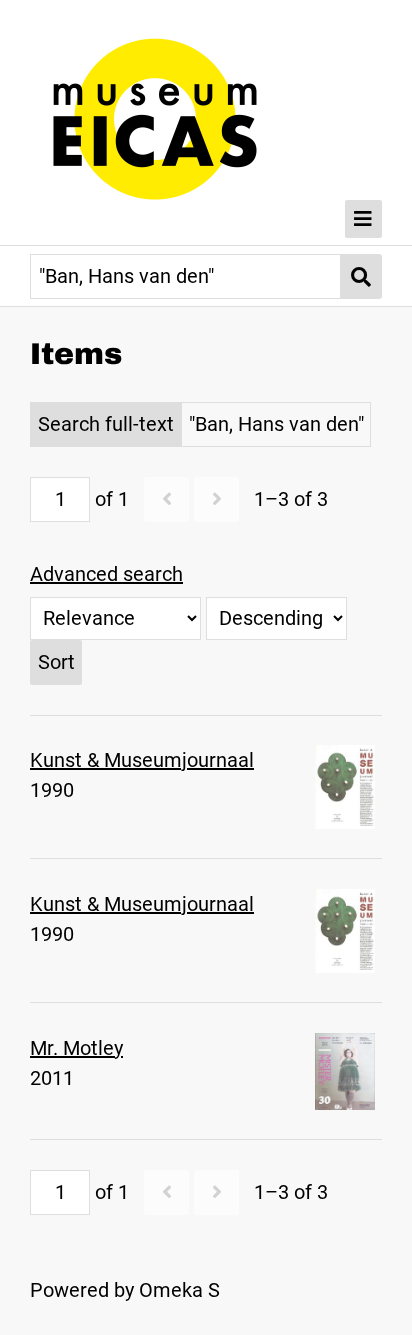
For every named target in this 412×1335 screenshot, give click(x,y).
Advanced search (106, 574)
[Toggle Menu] (364, 219)
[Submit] (361, 276)
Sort (56, 662)
